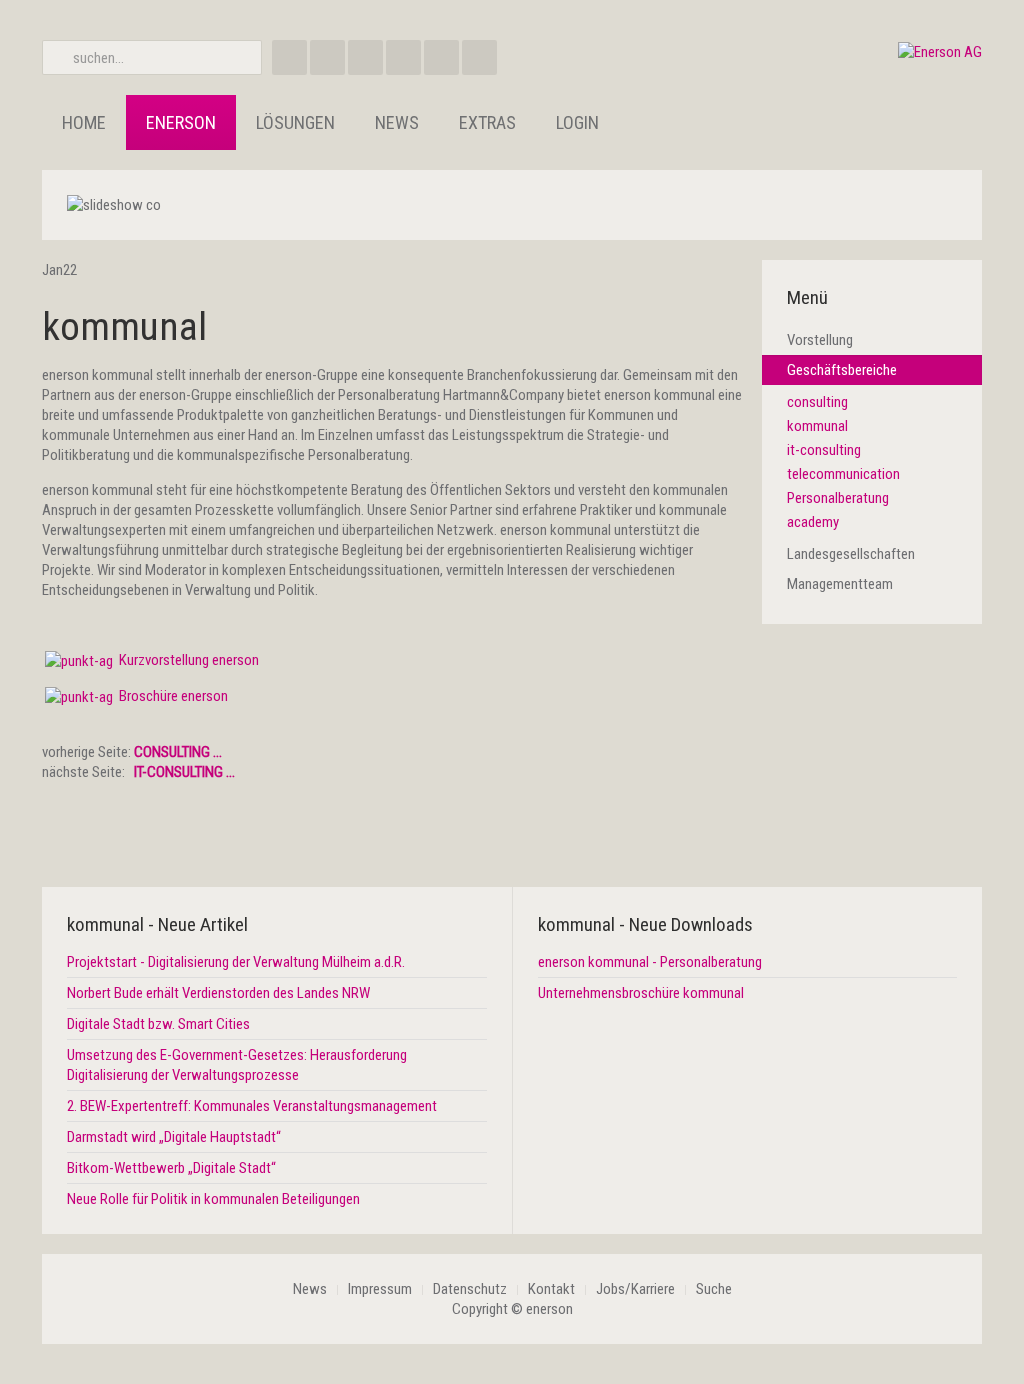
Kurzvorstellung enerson (189, 660)
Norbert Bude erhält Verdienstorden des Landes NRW (218, 993)
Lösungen (295, 122)
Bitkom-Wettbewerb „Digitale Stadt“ (171, 1168)
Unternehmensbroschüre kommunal (641, 993)
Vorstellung (820, 340)
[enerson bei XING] (327, 57)
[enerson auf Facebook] (289, 57)
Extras (487, 122)
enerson (181, 122)
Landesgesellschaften (851, 554)
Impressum (380, 1289)
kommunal (124, 327)
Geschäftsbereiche (842, 370)
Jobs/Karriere (635, 1289)
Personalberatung (838, 498)
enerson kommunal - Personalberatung (650, 962)
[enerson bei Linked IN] (403, 57)
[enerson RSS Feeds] (365, 57)
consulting (817, 402)
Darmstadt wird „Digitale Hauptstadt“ (174, 1137)
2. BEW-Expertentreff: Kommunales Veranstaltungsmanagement (252, 1106)
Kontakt (551, 1289)
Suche (714, 1289)
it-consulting (824, 450)
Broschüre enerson (173, 696)
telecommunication (843, 474)
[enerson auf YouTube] (441, 57)
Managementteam (840, 584)
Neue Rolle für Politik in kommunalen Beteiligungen (213, 1199)
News (397, 122)
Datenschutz (470, 1289)
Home (84, 122)
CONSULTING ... (178, 752)
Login (577, 122)
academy (813, 522)
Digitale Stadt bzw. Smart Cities (158, 1024)
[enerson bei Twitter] (479, 57)
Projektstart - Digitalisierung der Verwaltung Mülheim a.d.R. (236, 962)
